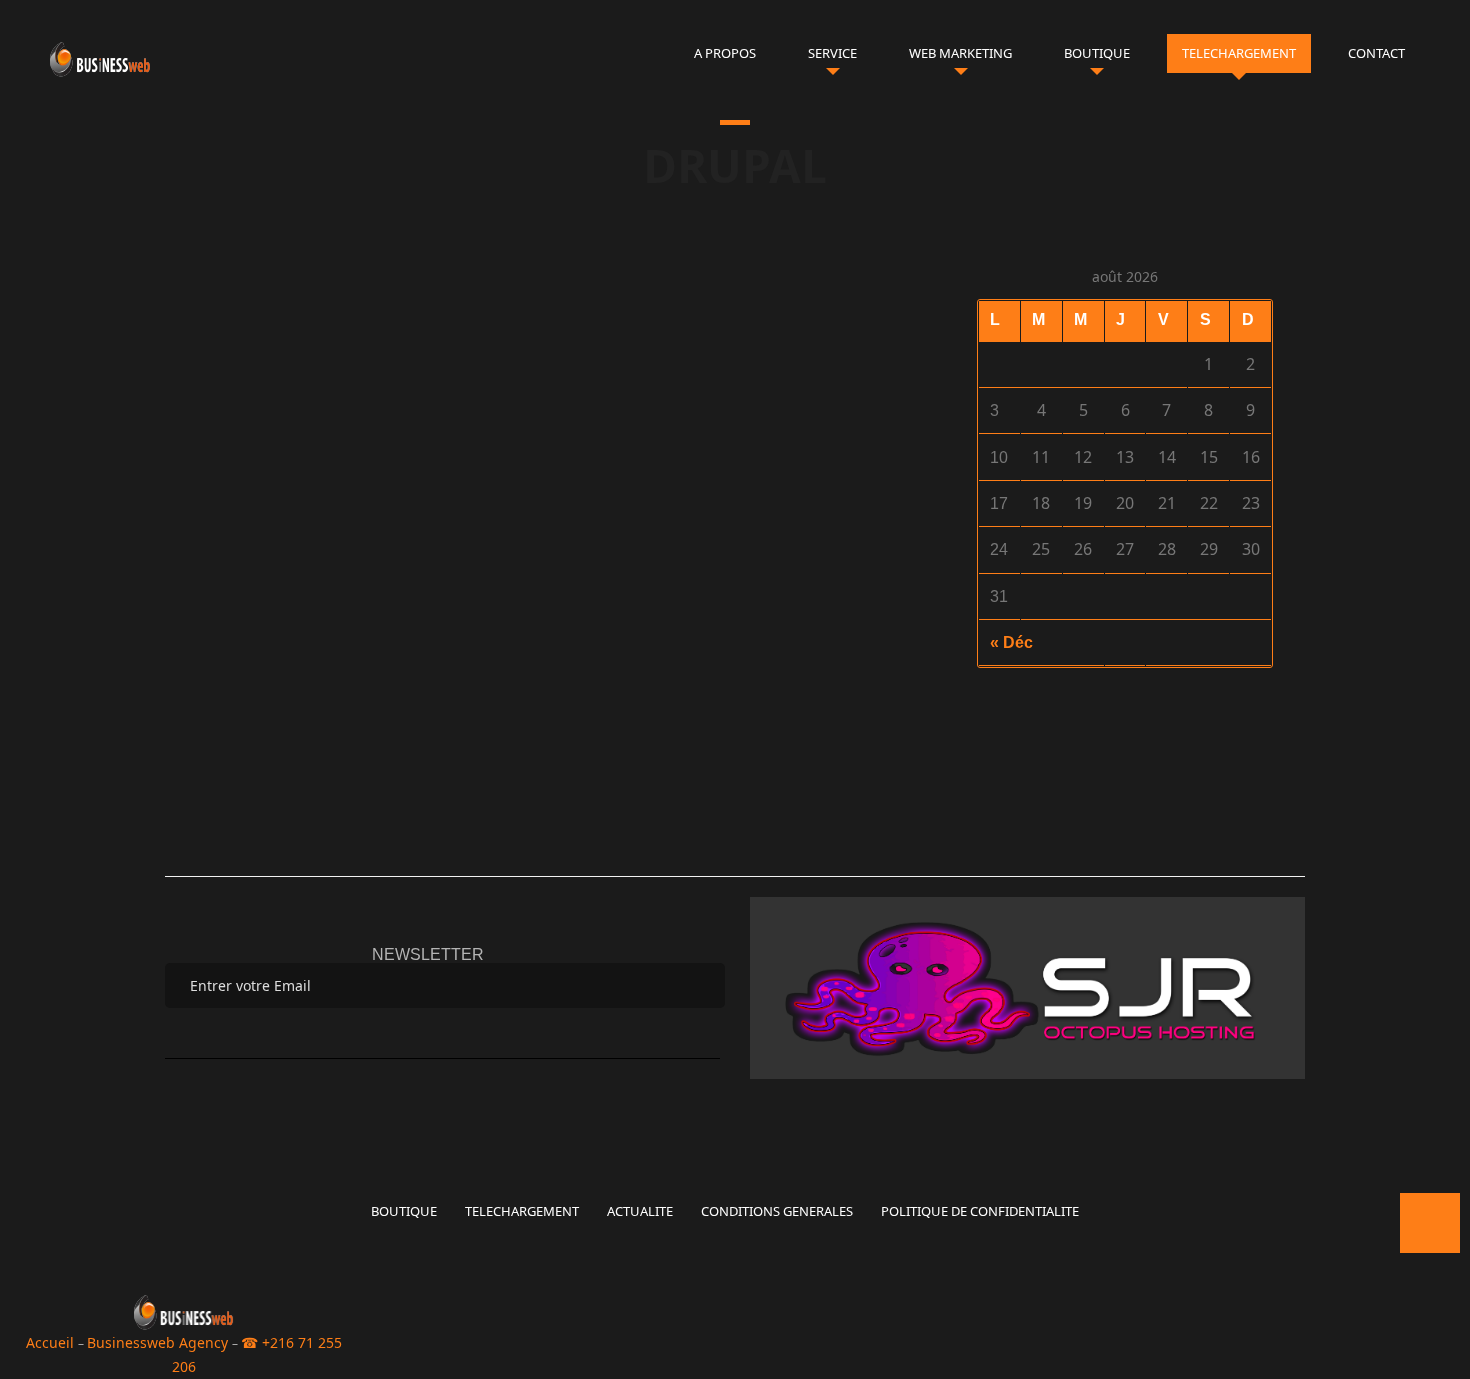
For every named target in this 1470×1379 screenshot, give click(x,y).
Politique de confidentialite (980, 1211)
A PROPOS (725, 53)
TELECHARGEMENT (1239, 53)
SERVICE (832, 53)
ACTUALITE (640, 1211)
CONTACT (1376, 53)
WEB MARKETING (960, 53)
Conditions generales (777, 1211)
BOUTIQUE (1097, 53)
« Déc (1011, 642)
